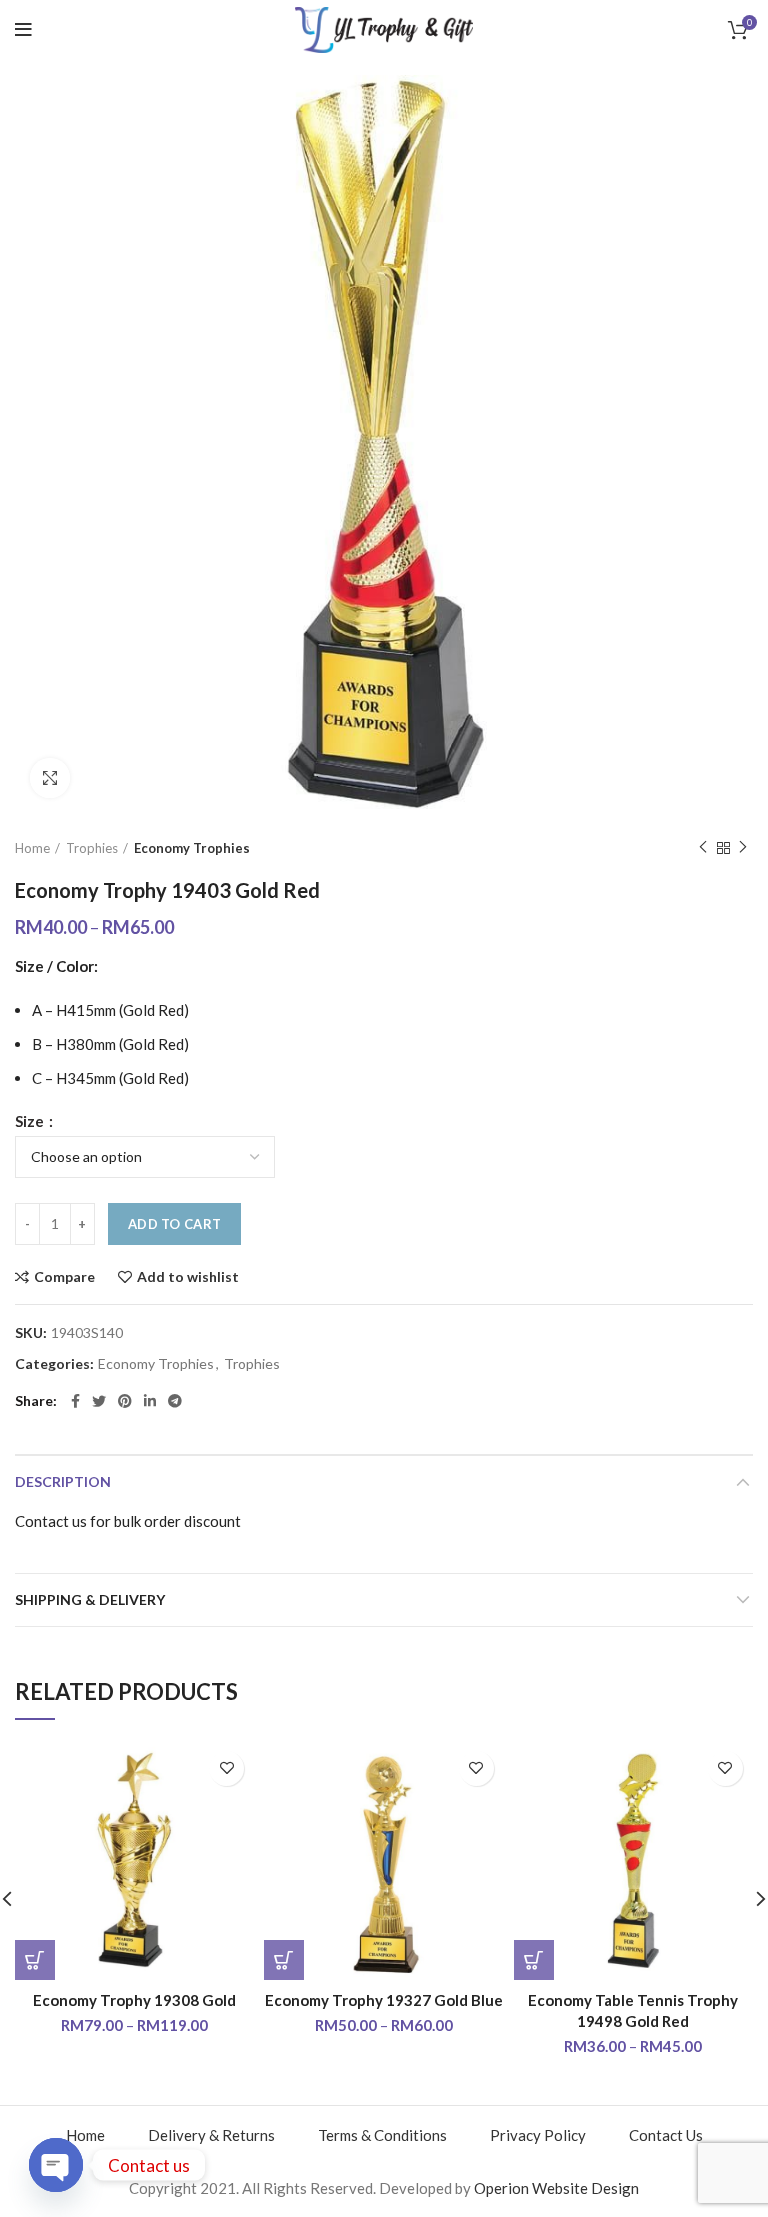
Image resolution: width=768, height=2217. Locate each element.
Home (32, 848)
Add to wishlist (188, 1277)
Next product (743, 848)
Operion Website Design (556, 2188)
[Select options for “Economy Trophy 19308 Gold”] (35, 1960)
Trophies (92, 848)
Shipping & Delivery (90, 1599)
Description (63, 1481)
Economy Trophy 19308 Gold (134, 2000)
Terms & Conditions (382, 2135)
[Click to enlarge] (50, 778)
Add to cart (174, 1224)
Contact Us (666, 2135)
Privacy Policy (538, 2135)
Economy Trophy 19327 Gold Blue (384, 2000)
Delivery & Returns (211, 2135)
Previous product (703, 848)
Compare (64, 1277)
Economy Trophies (192, 848)
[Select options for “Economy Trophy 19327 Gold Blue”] (284, 1960)
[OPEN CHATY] (56, 2165)
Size (31, 1121)
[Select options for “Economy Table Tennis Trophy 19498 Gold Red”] (534, 1960)
